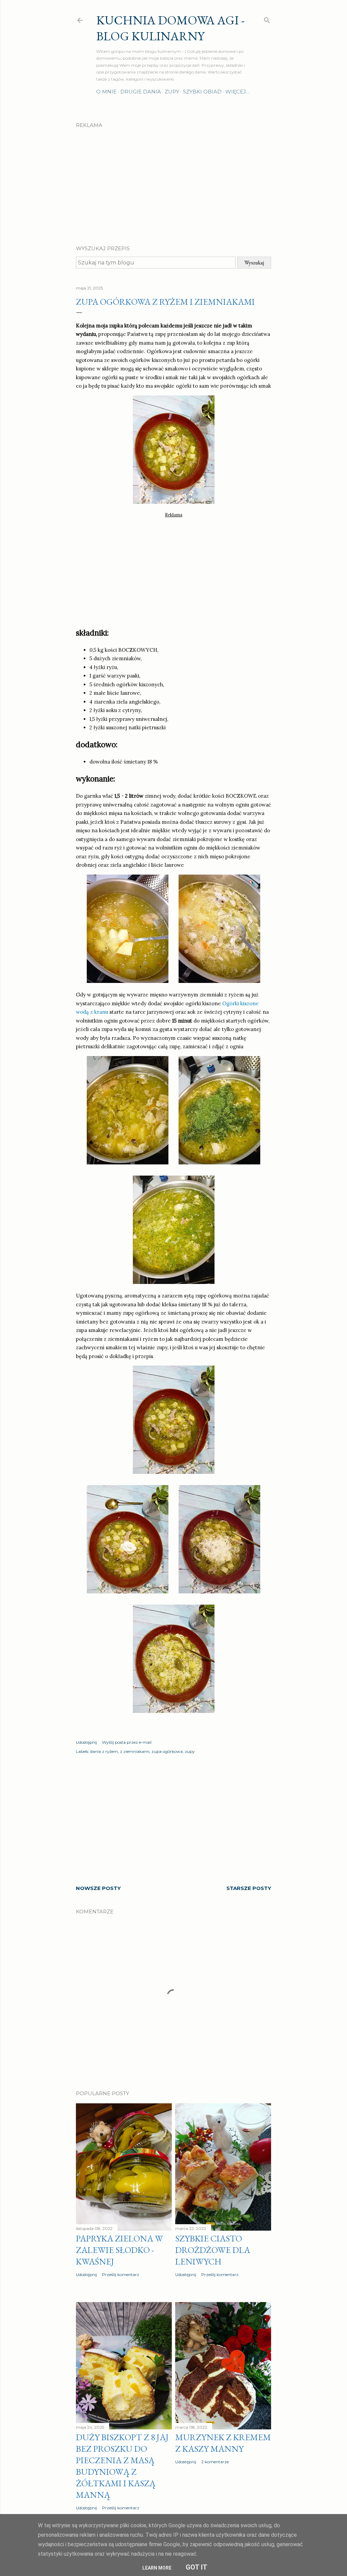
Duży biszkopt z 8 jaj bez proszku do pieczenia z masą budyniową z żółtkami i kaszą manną (122, 2466)
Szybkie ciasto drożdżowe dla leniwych (213, 2250)
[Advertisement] (173, 181)
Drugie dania (141, 92)
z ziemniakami (135, 1751)
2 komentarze (215, 2462)
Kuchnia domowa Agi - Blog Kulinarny (170, 28)
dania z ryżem (104, 1751)
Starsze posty (249, 1888)
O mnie (106, 92)
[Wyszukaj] (267, 19)
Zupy (172, 92)
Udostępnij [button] (86, 1742)
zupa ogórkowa (167, 1751)
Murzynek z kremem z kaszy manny (223, 2443)
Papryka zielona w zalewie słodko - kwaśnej (119, 2250)
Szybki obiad (202, 92)
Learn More (157, 2568)
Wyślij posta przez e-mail (127, 1742)
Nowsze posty (98, 1888)
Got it (197, 2567)
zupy (190, 1751)
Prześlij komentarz (121, 2274)
